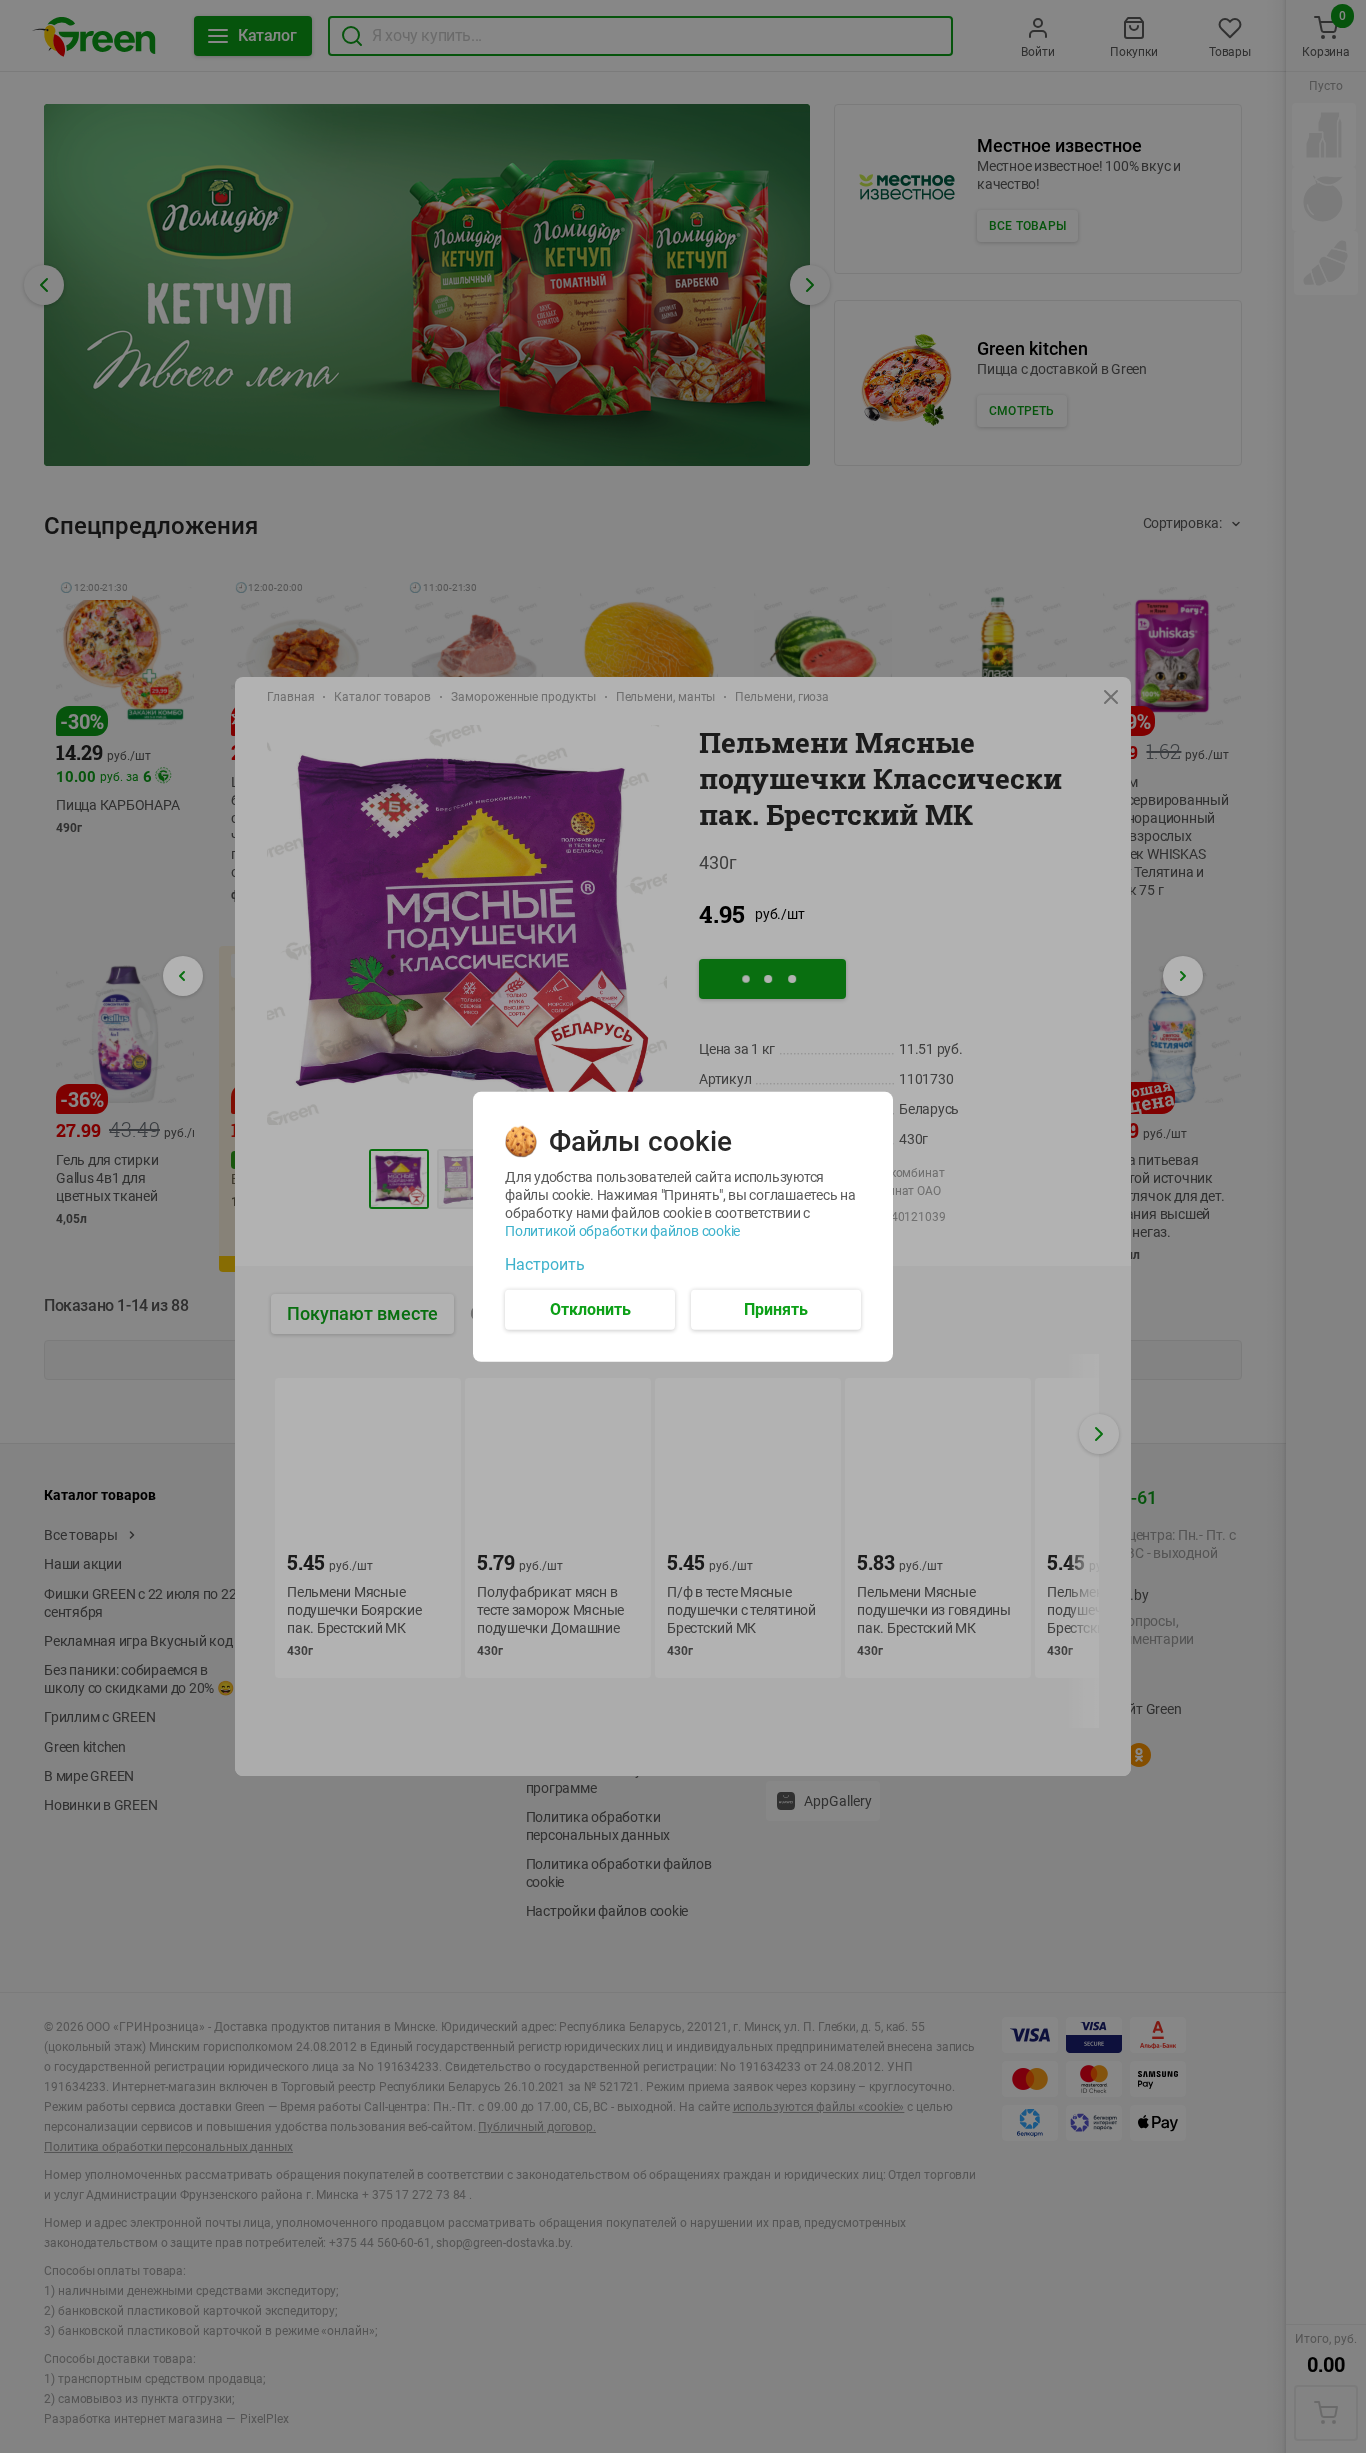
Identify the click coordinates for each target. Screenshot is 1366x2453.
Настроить (545, 1264)
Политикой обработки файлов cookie (622, 1230)
